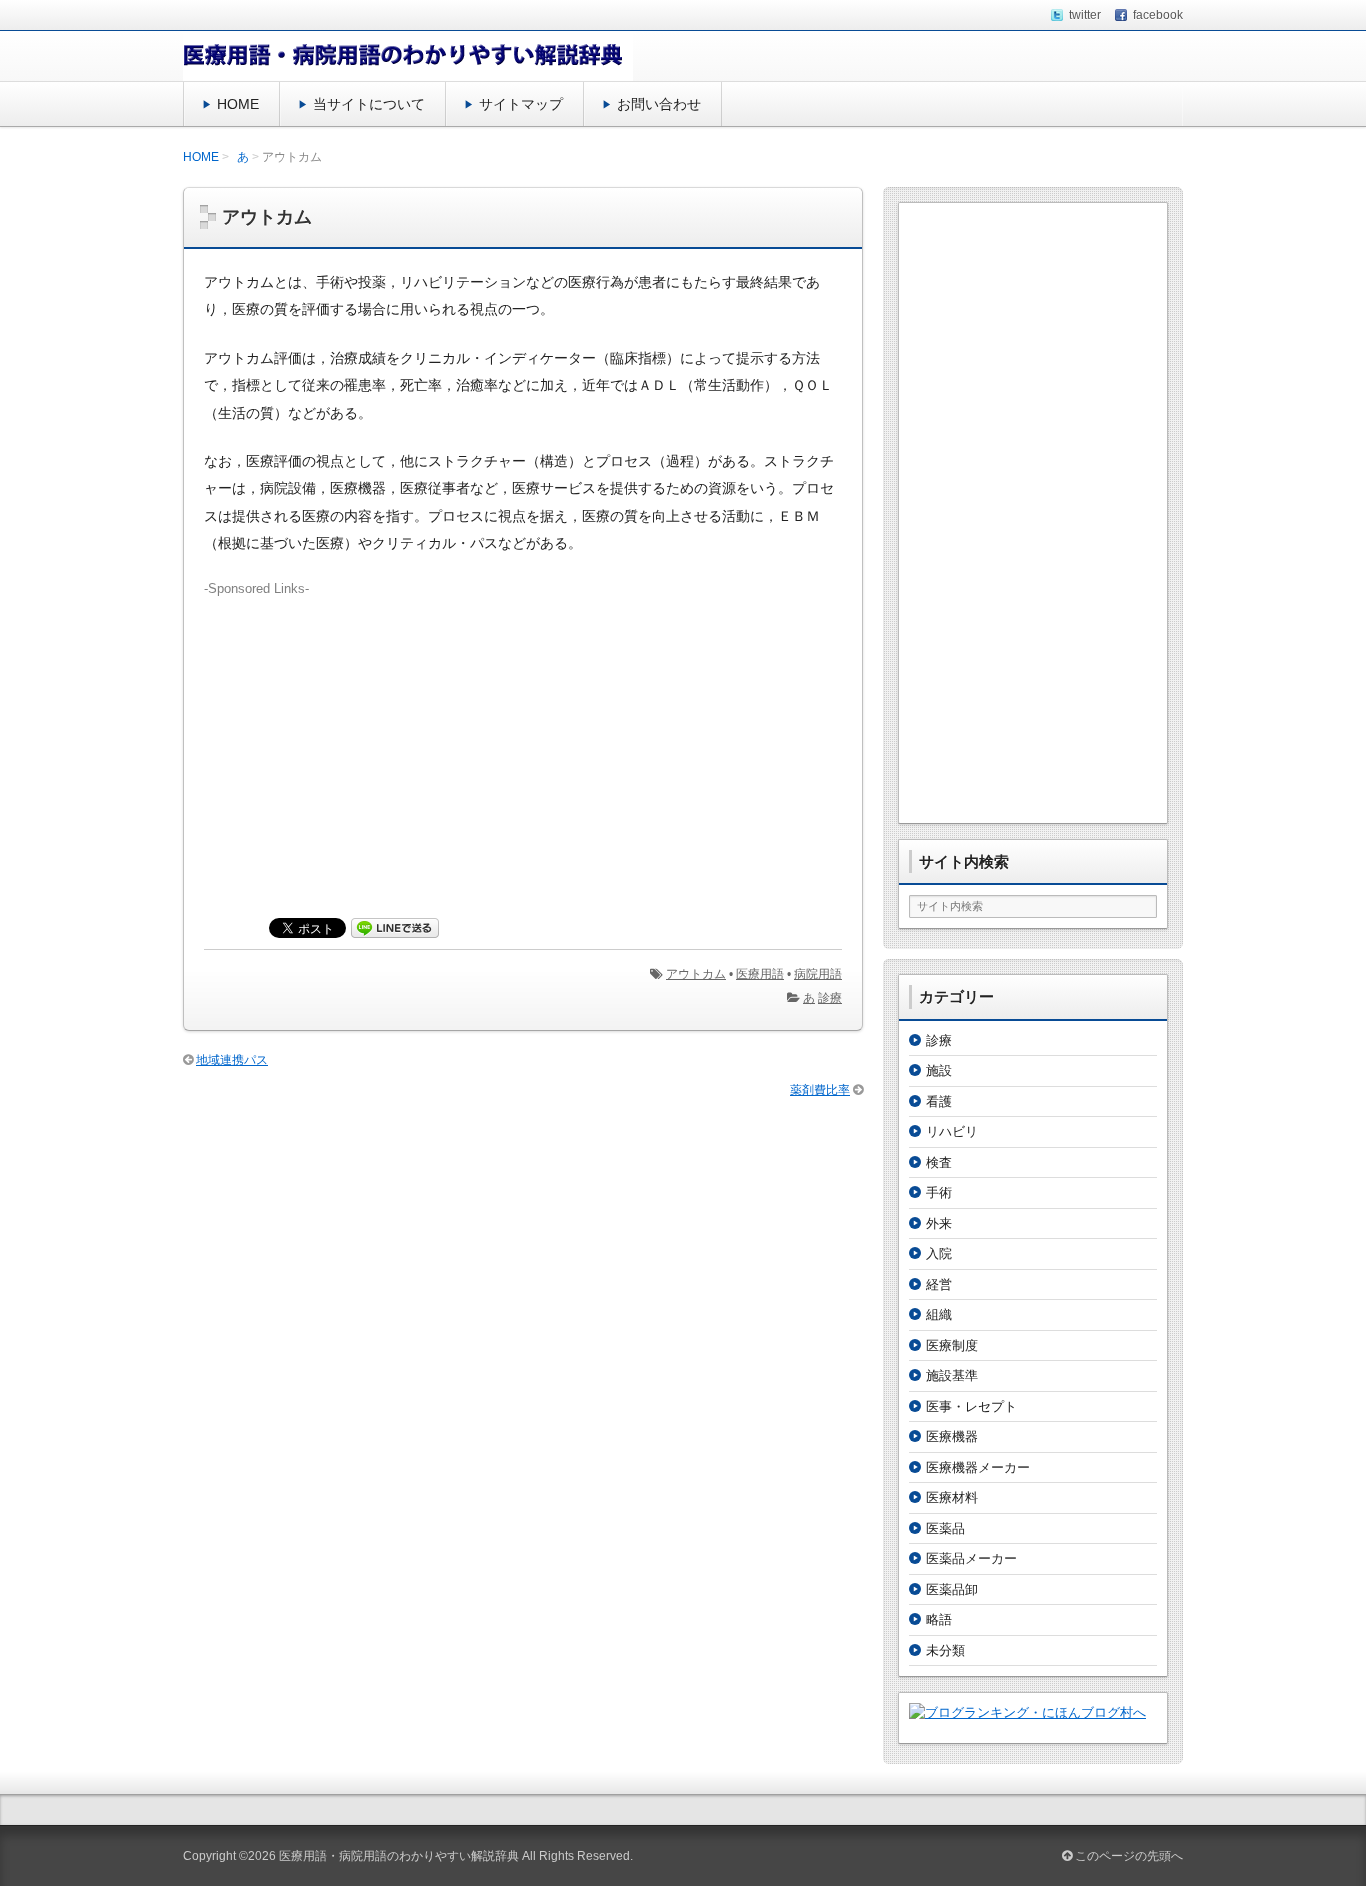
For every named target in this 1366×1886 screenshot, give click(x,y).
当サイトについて (369, 104)
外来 (939, 1223)
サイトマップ (521, 104)
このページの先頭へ (1127, 1856)
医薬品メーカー (971, 1558)
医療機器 (952, 1436)
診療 (830, 998)
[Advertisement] (523, 738)
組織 (939, 1314)
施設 (939, 1070)
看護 (939, 1101)
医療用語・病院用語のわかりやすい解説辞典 (399, 1856)
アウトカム (696, 974)
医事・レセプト (971, 1406)
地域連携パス (232, 1060)
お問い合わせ (659, 104)
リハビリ (952, 1131)
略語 (939, 1619)
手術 (939, 1192)
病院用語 (818, 974)
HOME (238, 104)
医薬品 (945, 1528)
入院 (939, 1253)
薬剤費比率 (820, 1090)
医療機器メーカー (978, 1467)
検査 (939, 1162)
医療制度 (952, 1345)
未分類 (945, 1650)
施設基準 (952, 1375)
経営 (939, 1284)
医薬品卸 (952, 1589)
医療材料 (952, 1497)
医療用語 (760, 974)
